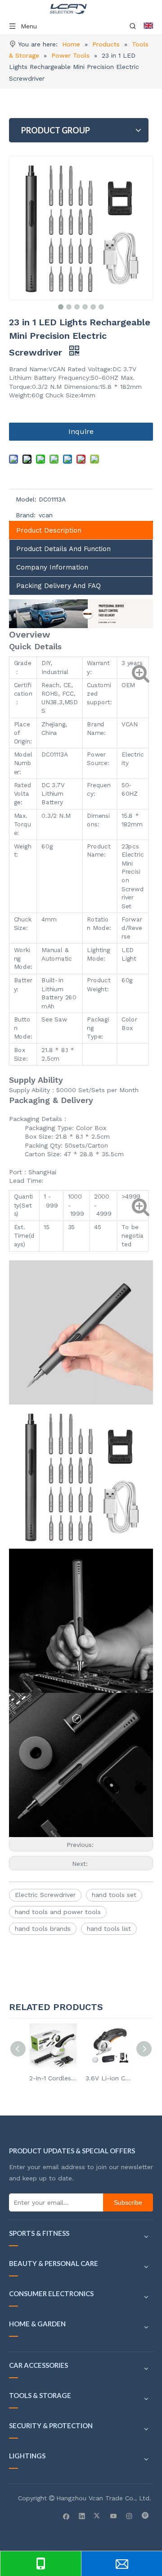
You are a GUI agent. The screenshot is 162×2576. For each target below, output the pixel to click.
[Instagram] (129, 2516)
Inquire (81, 431)
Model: (26, 499)
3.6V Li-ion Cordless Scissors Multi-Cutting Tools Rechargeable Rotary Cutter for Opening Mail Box (109, 2078)
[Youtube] (114, 2516)
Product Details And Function (63, 549)
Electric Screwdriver (45, 1895)
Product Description (49, 530)
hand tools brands (43, 1929)
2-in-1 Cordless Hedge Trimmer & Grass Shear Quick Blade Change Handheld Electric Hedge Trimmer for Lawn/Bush (53, 2078)
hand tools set (114, 1895)
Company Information (52, 567)
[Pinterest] (145, 2516)
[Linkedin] (82, 2516)
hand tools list (109, 1929)
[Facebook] (66, 2516)
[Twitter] (98, 2516)
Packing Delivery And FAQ (58, 586)
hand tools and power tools (58, 1912)
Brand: (26, 515)
